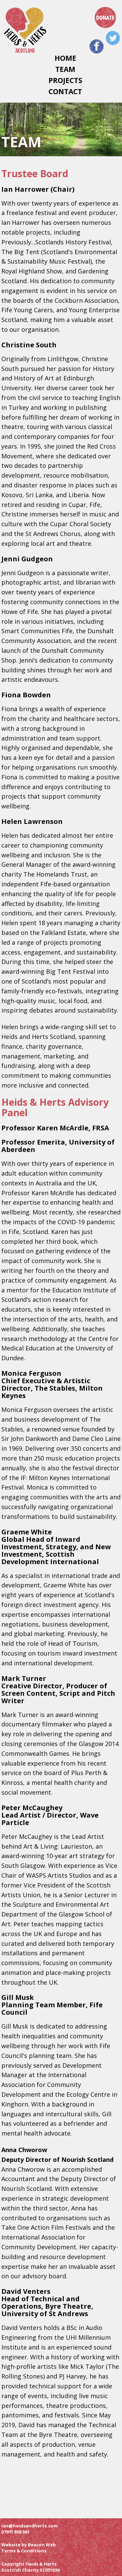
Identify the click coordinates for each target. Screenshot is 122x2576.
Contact (65, 92)
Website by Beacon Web (29, 2545)
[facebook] (97, 46)
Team (65, 69)
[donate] (105, 18)
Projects (65, 80)
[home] (26, 31)
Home (65, 58)
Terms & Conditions (24, 2551)
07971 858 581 (15, 2532)
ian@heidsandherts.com (29, 2526)
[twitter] (113, 38)
